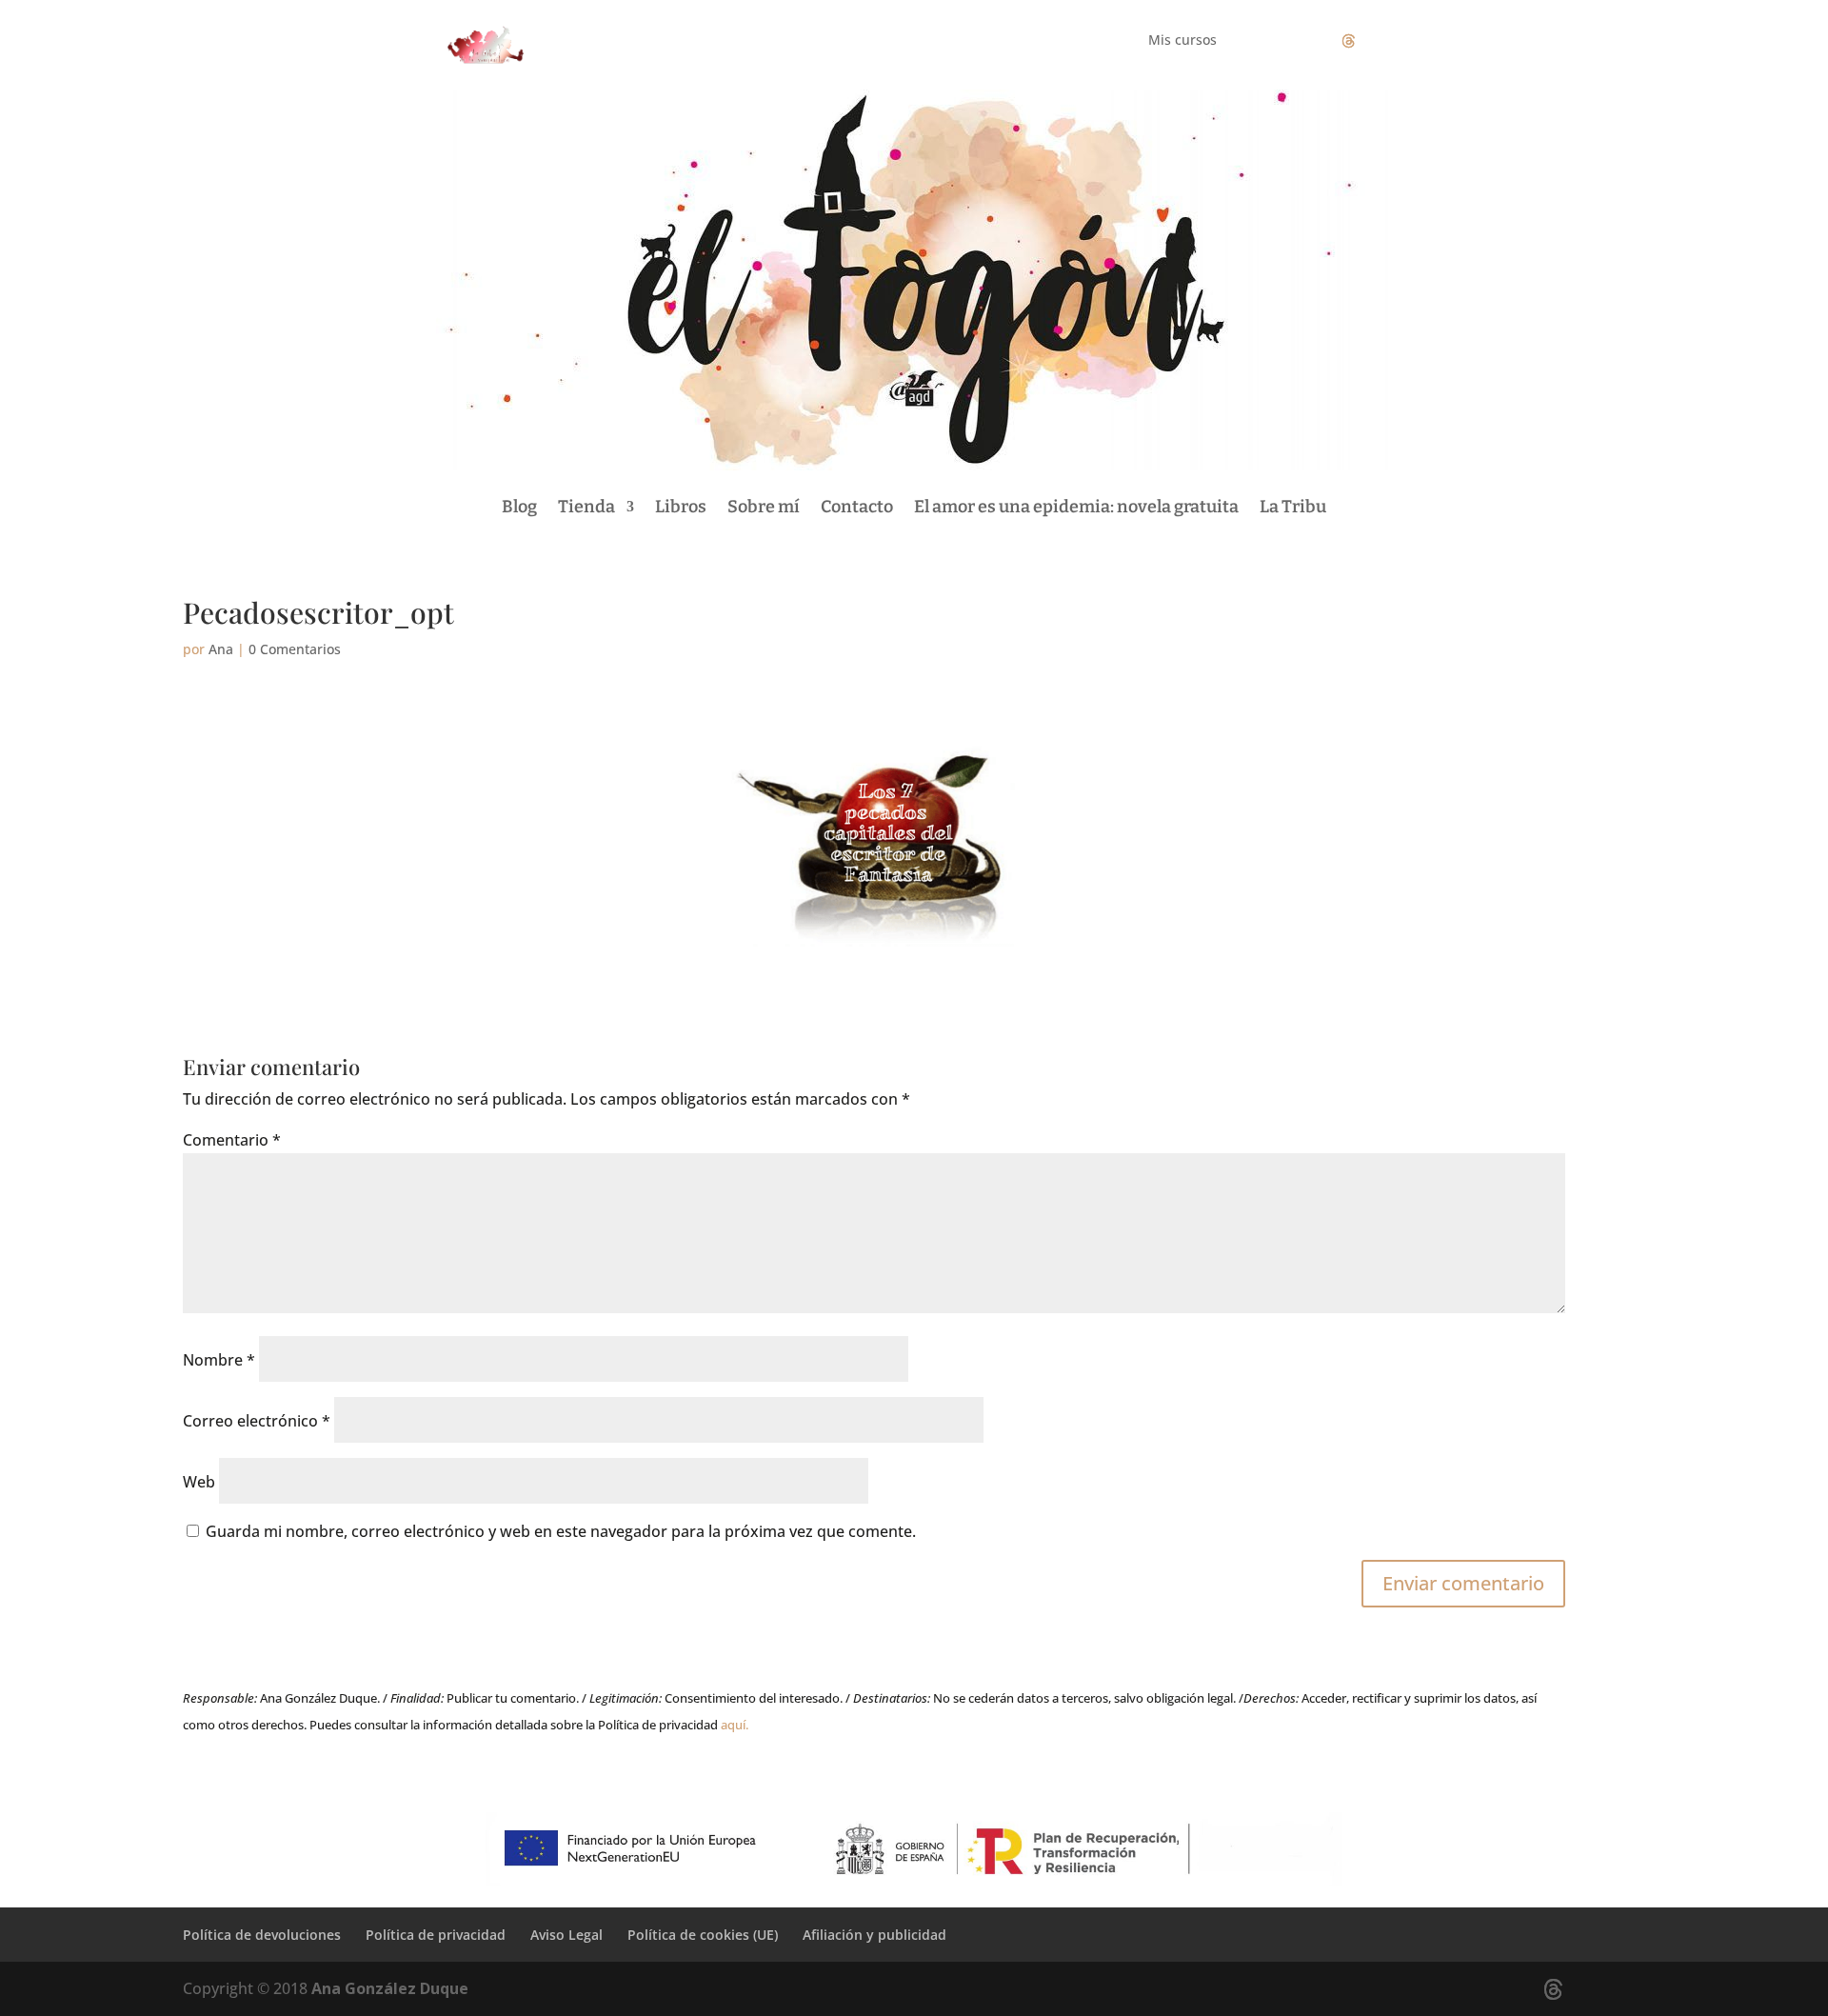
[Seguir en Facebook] (1272, 41)
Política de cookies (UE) (703, 1935)
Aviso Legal (566, 1935)
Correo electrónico (257, 1421)
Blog (519, 507)
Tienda (586, 507)
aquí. (735, 1725)
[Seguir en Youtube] (1386, 41)
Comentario (232, 1140)
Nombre (219, 1360)
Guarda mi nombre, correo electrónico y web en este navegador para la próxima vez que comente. (561, 1531)
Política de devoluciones (262, 1935)
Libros (681, 507)
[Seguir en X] (1348, 41)
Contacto (857, 507)
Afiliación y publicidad (874, 1935)
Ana (221, 649)
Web (199, 1482)
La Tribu (1293, 507)
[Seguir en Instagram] (1310, 41)
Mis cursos (1182, 41)
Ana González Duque (390, 1988)
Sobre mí (764, 507)
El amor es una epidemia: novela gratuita (1076, 507)
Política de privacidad (436, 1935)
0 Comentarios (295, 649)
